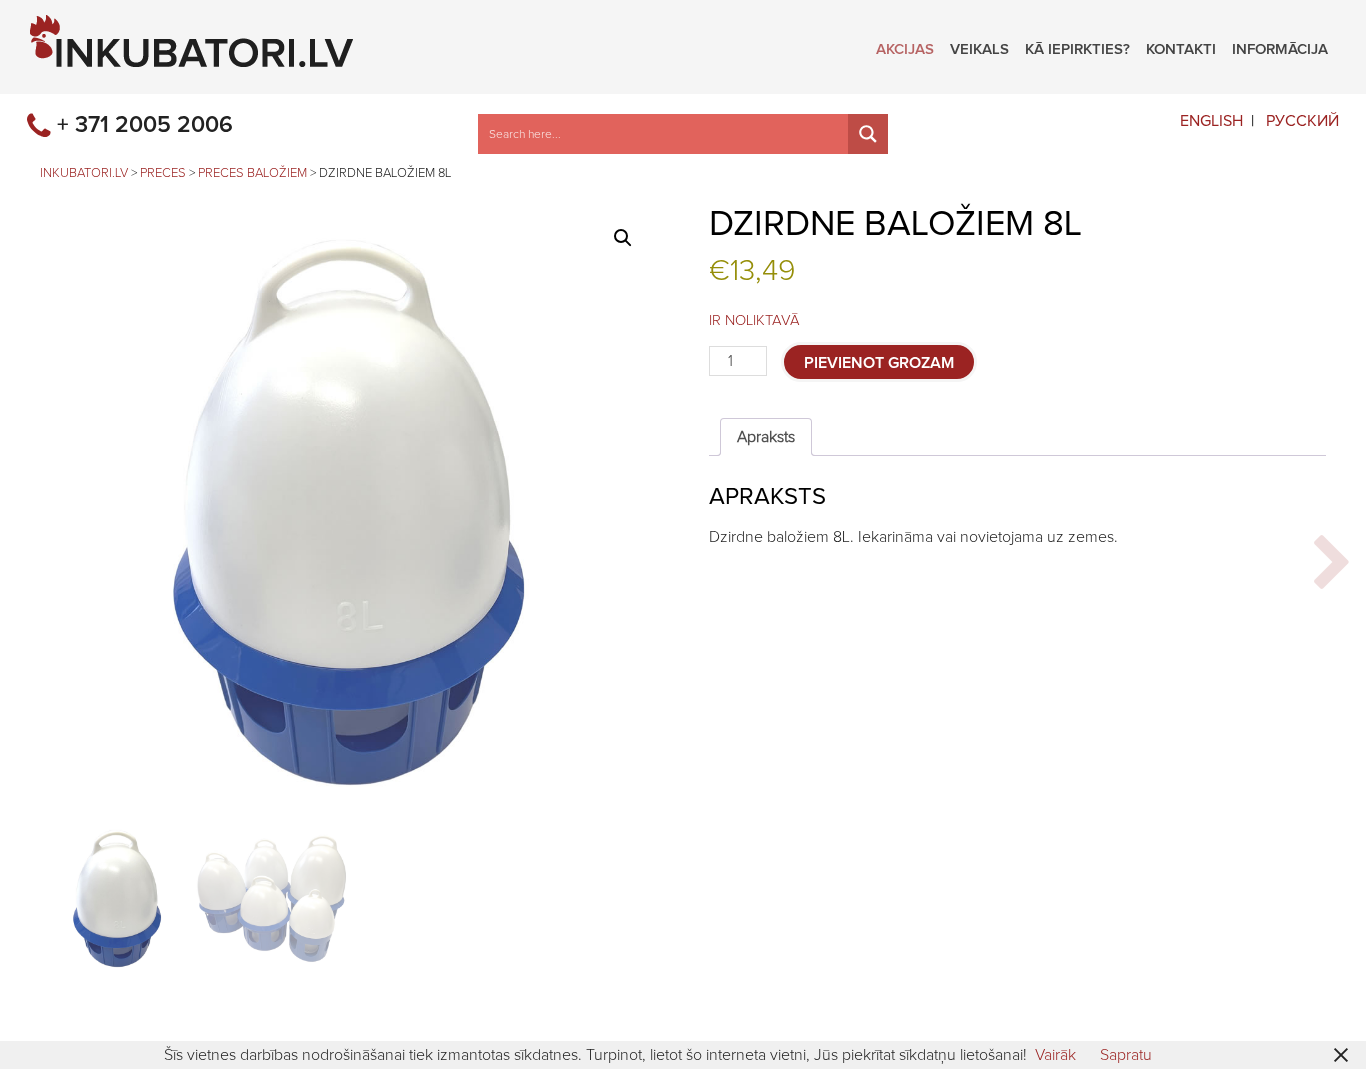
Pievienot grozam (879, 363)
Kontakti (1181, 47)
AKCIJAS (905, 47)
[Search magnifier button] (868, 134)
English (1211, 121)
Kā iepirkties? (1077, 47)
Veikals (979, 47)
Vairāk (1055, 1055)
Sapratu (1126, 1055)
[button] (623, 238)
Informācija (1280, 47)
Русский (1302, 121)
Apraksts (766, 437)
